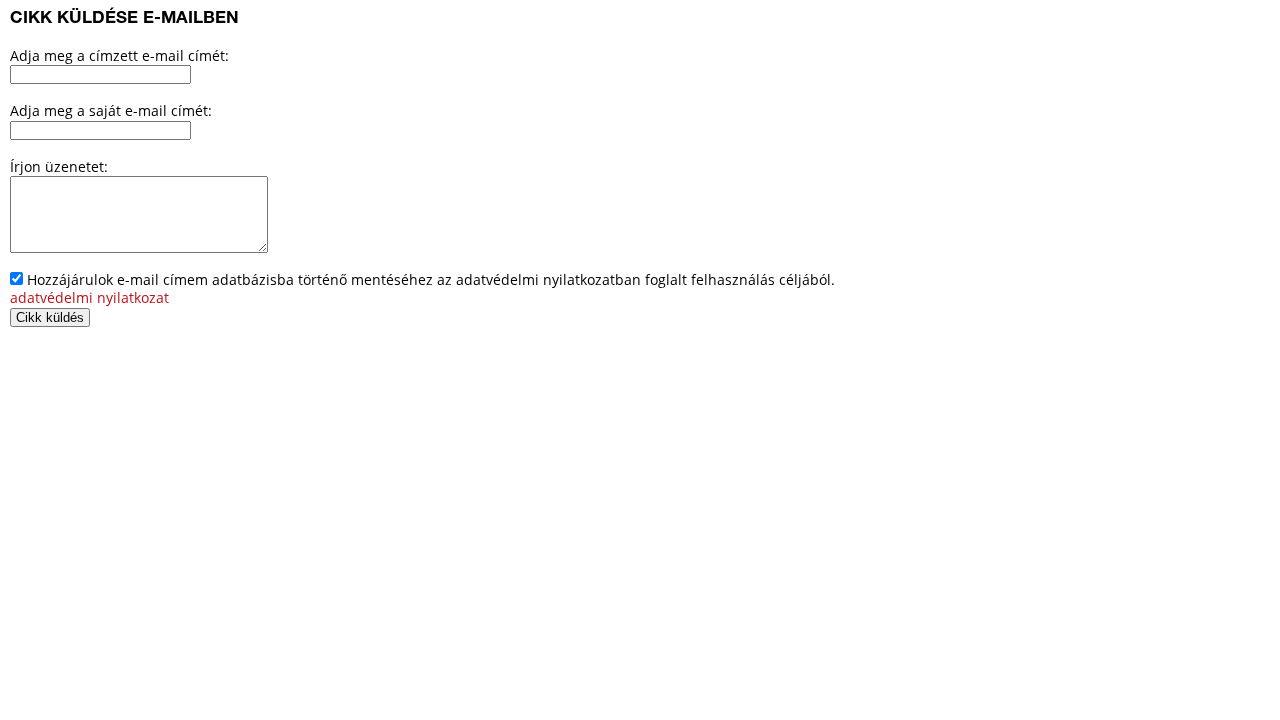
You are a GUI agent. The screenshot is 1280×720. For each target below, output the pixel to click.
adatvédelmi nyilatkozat (89, 297)
